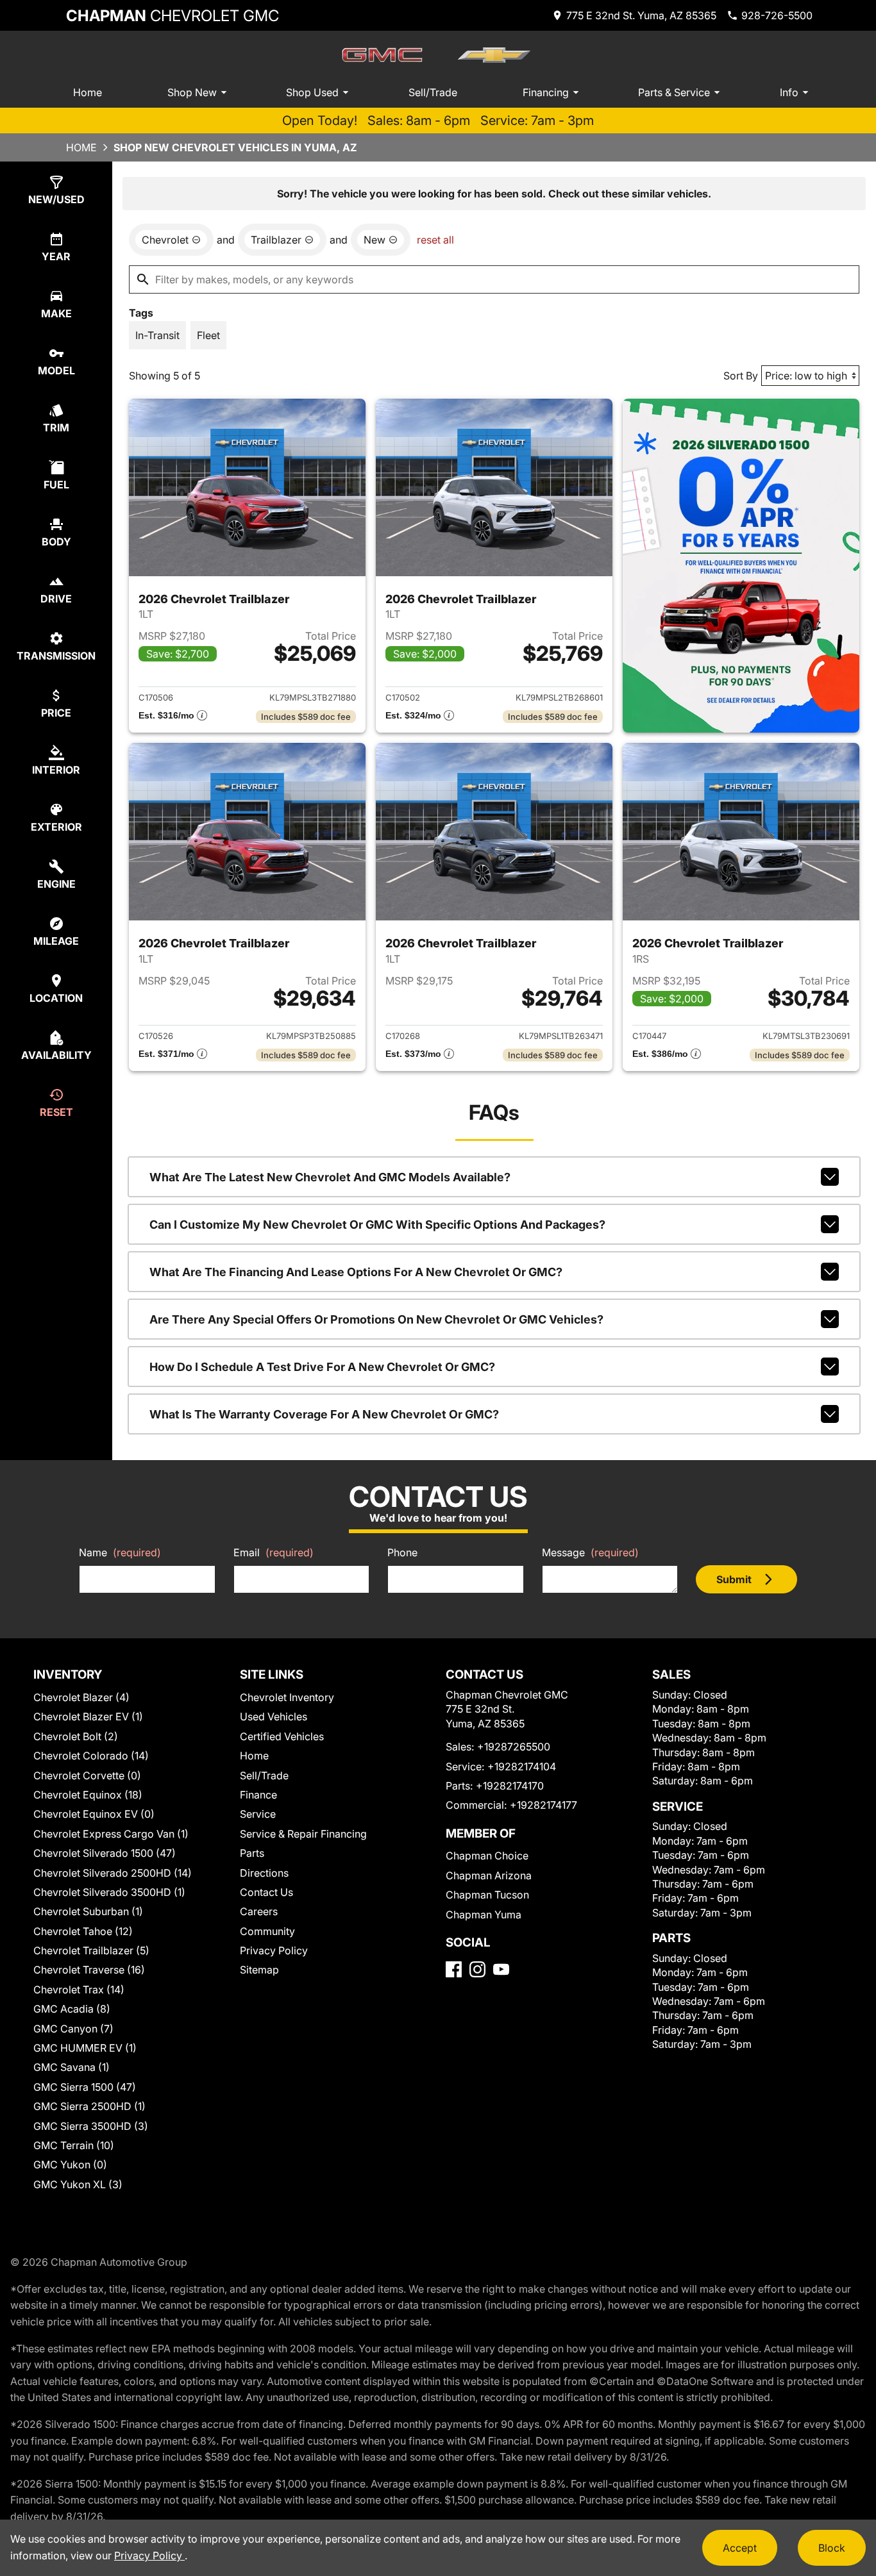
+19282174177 (543, 1805)
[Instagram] (477, 1969)
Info (789, 92)
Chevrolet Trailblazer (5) (91, 1950)
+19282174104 (522, 1766)
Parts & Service (674, 92)
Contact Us (266, 1892)
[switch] (157, 335)
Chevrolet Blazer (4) (81, 1697)
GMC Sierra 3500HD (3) (91, 2126)
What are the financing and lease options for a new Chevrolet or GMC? (356, 1272)
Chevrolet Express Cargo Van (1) (111, 1834)
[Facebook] (454, 1969)
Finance (258, 1795)
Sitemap (259, 1970)
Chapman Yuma (484, 1915)
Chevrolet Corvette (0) (87, 1775)
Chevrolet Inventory (287, 1697)
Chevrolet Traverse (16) (89, 1970)
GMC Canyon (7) (73, 2029)
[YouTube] (501, 1969)
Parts (252, 1853)
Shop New (192, 92)
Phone (402, 1552)
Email (274, 1552)
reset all (435, 240)
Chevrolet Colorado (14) (91, 1756)
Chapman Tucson (487, 1895)
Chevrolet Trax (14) (79, 1990)
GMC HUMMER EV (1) (85, 2048)
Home (88, 92)
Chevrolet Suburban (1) (88, 1911)
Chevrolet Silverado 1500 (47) (105, 1853)
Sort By (741, 376)
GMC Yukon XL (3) (78, 2184)
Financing (546, 92)
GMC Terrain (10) (74, 2145)
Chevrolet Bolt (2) (76, 1736)
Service (258, 1814)
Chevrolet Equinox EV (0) (94, 1814)
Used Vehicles (274, 1716)
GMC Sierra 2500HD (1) (89, 2106)
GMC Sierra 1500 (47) (85, 2087)
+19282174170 (510, 1786)
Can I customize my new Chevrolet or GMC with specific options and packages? (377, 1225)
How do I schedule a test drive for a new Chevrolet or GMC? (322, 1367)
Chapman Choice (487, 1856)
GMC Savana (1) (72, 2067)
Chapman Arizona (489, 1875)
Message (590, 1552)
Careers (259, 1911)
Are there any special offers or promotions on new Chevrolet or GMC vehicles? (376, 1319)
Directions (264, 1873)
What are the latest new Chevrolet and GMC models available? (330, 1177)
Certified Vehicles (282, 1736)
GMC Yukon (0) (70, 2165)
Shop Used (312, 92)
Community (267, 1931)
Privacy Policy (274, 1950)
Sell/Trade (433, 92)
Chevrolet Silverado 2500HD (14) (113, 1873)
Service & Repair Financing (303, 1834)
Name (120, 1552)
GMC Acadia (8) (72, 2009)
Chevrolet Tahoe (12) (83, 1931)
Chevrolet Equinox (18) (88, 1795)
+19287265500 (514, 1747)
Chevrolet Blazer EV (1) (88, 1716)
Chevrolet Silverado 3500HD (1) (109, 1892)
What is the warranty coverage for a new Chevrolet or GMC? (324, 1414)
